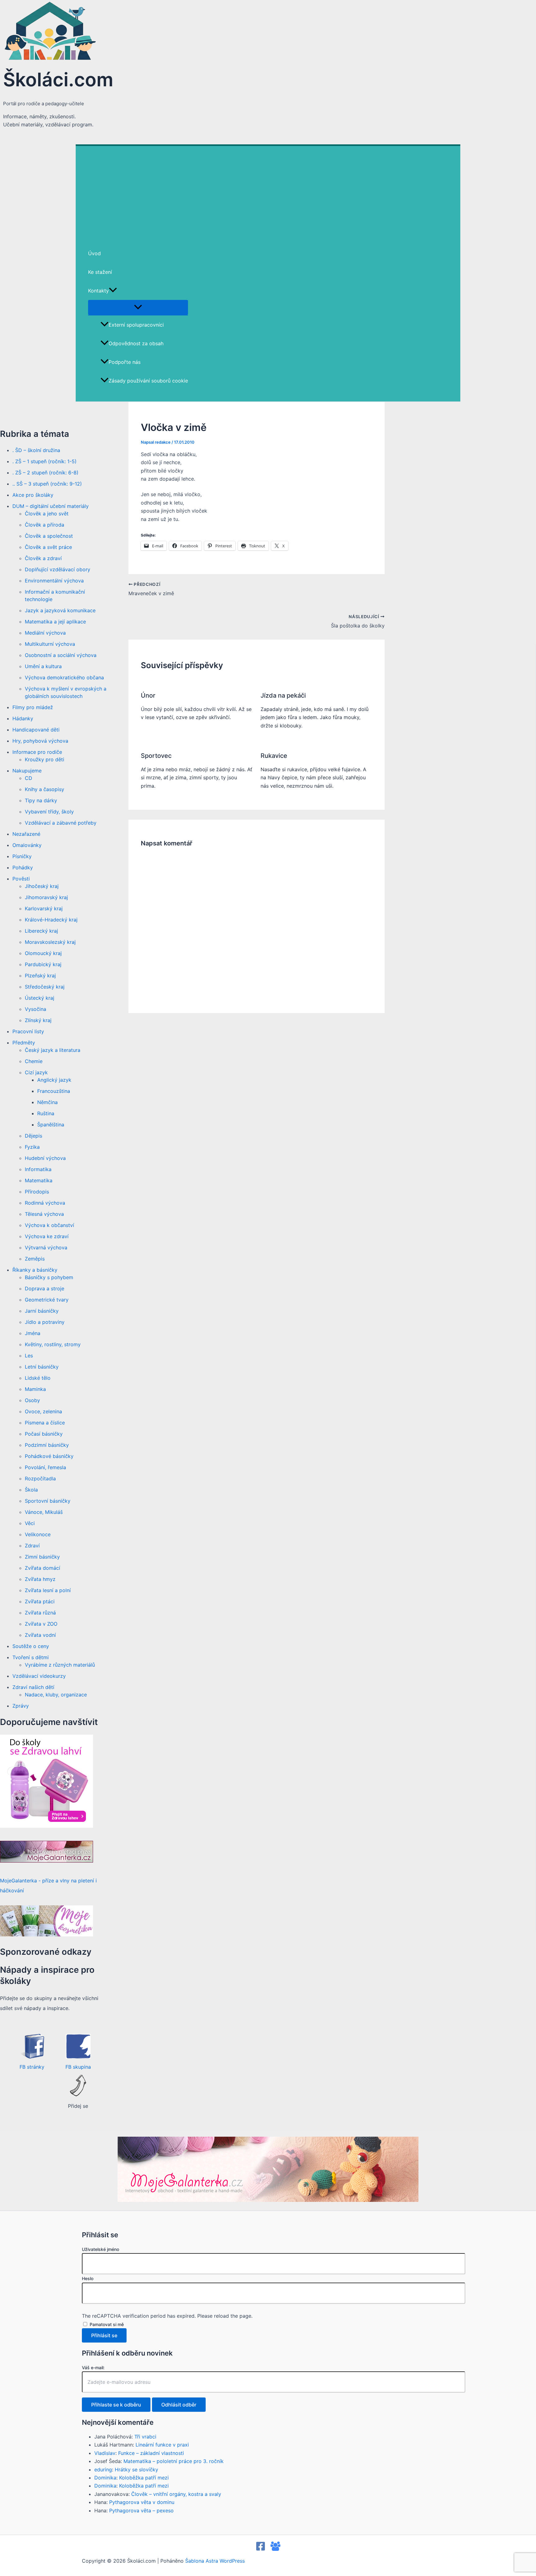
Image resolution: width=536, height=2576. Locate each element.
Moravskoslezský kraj (50, 942)
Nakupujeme (27, 771)
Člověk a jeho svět (47, 514)
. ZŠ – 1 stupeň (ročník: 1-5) (45, 461)
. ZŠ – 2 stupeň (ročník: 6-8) (45, 473)
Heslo (88, 2278)
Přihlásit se (104, 2335)
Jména (33, 1333)
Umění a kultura (43, 666)
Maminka (35, 1389)
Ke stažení (100, 272)
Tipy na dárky (41, 800)
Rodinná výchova (45, 1203)
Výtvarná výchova (46, 1247)
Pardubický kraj (43, 964)
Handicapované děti (36, 730)
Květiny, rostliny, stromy (53, 1344)
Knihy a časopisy (45, 789)
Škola (31, 1490)
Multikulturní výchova (50, 644)
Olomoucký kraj (43, 953)
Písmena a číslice (45, 1423)
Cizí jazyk (36, 1072)
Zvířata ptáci (40, 1601)
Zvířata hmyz (40, 1579)
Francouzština (54, 1091)
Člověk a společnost (49, 536)
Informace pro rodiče (37, 752)
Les (29, 1356)
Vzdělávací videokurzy (39, 1676)
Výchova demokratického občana (64, 677)
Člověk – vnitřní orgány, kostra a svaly (176, 2494)
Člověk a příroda (45, 525)
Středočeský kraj (45, 987)
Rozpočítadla (40, 1478)
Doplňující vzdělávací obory (58, 569)
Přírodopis (37, 1192)
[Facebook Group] (275, 2549)
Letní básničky (42, 1367)
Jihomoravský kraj (46, 897)
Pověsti (21, 879)
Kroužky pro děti (45, 759)
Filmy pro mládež (33, 707)
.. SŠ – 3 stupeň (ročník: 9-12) (47, 484)
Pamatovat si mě (107, 2324)
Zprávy (21, 1706)
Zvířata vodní (40, 1635)
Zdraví (32, 1546)
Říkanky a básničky (35, 1270)
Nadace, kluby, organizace (56, 1695)
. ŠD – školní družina (36, 450)
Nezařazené (26, 834)
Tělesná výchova (44, 1214)
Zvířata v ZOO (41, 1624)
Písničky (22, 856)
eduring (103, 2470)
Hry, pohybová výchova (40, 741)
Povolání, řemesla (45, 1467)
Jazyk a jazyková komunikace (60, 610)
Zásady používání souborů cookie (148, 381)
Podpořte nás (125, 362)
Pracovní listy (28, 1031)
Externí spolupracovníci (136, 325)
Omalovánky (27, 845)
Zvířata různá (40, 1613)
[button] (113, 291)
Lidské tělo (38, 1378)
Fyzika (32, 1147)
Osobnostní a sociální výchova (61, 655)
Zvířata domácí (42, 1568)
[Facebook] (261, 2549)
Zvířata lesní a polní (48, 1590)
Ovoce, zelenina (43, 1411)
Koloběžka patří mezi (144, 2478)
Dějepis (33, 1136)
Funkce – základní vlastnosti (151, 2453)
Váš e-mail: (93, 2368)
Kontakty (98, 291)
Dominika (105, 2478)
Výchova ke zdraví (47, 1236)
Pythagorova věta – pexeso (141, 2510)
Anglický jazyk (54, 1080)
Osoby (32, 1400)
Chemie (34, 1061)
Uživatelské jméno (100, 2249)
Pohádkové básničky (49, 1456)
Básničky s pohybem (49, 1277)
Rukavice (274, 756)
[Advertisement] (268, 192)
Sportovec (156, 756)
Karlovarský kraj (44, 908)
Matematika (39, 1180)
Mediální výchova (45, 633)
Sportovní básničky (48, 1501)
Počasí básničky (44, 1434)
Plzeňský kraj (40, 976)
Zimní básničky (42, 1557)
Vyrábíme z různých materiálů (60, 1665)
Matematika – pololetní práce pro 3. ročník (174, 2461)
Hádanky (23, 718)
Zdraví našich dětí (33, 1687)
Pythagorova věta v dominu (142, 2502)
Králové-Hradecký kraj (51, 920)
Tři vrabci (145, 2437)
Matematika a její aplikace (55, 622)
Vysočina (36, 1009)
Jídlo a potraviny (45, 1322)
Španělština (51, 1125)
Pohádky (23, 867)
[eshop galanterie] (47, 1826)
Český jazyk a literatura (53, 1050)
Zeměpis (35, 1259)
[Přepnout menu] (138, 307)
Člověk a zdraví (43, 558)
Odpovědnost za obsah (136, 343)
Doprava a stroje (45, 1288)
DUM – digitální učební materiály (51, 506)
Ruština (46, 1113)
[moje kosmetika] (47, 1935)
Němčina (47, 1102)
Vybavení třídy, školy (49, 812)
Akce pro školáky (33, 495)
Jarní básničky (42, 1311)
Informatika (38, 1169)
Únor (148, 695)
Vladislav (105, 2453)
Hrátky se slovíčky (136, 2470)
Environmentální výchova (54, 581)
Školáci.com (58, 79)
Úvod (94, 253)
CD (29, 778)
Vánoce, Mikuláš (44, 1512)
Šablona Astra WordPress (215, 2561)
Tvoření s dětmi (31, 1657)
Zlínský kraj (38, 1020)
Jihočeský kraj (42, 886)
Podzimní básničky (47, 1445)
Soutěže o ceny (31, 1646)
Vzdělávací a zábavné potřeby (61, 823)
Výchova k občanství (49, 1225)
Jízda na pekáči (283, 695)
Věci (30, 1523)
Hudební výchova (45, 1158)
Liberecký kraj (41, 931)
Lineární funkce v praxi (162, 2445)
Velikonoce (38, 1534)
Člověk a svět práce (48, 547)
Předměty (24, 1043)
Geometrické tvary (47, 1300)
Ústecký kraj (40, 998)
